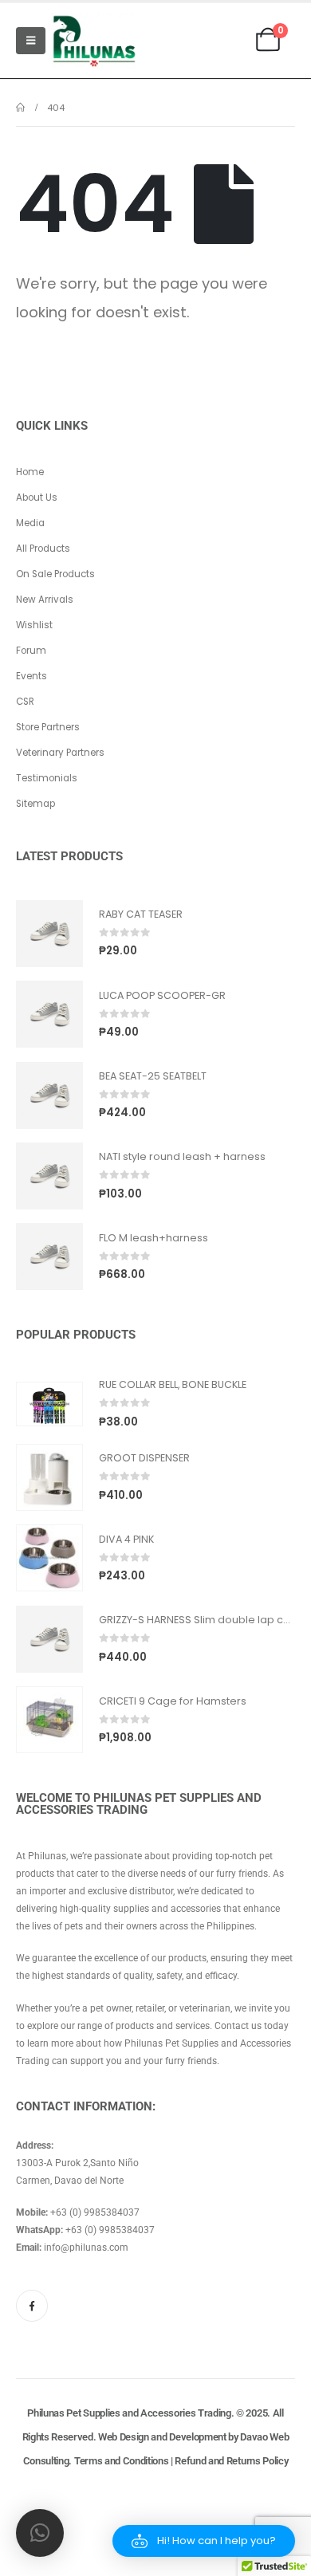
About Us (37, 498)
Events (31, 676)
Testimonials (47, 778)
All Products (43, 549)
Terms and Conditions (122, 2461)
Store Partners (48, 727)
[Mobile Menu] (31, 41)
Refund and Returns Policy (231, 2461)
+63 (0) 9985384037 (95, 2212)
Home (30, 472)
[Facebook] (32, 2306)
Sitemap (35, 804)
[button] (204, 2541)
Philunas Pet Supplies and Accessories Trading (129, 2413)
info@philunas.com (86, 2248)
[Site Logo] (95, 41)
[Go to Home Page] (20, 108)
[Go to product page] (49, 934)
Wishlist (34, 625)
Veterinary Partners (60, 753)
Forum (31, 651)
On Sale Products (55, 574)
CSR (25, 702)
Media (30, 523)
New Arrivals (45, 600)
